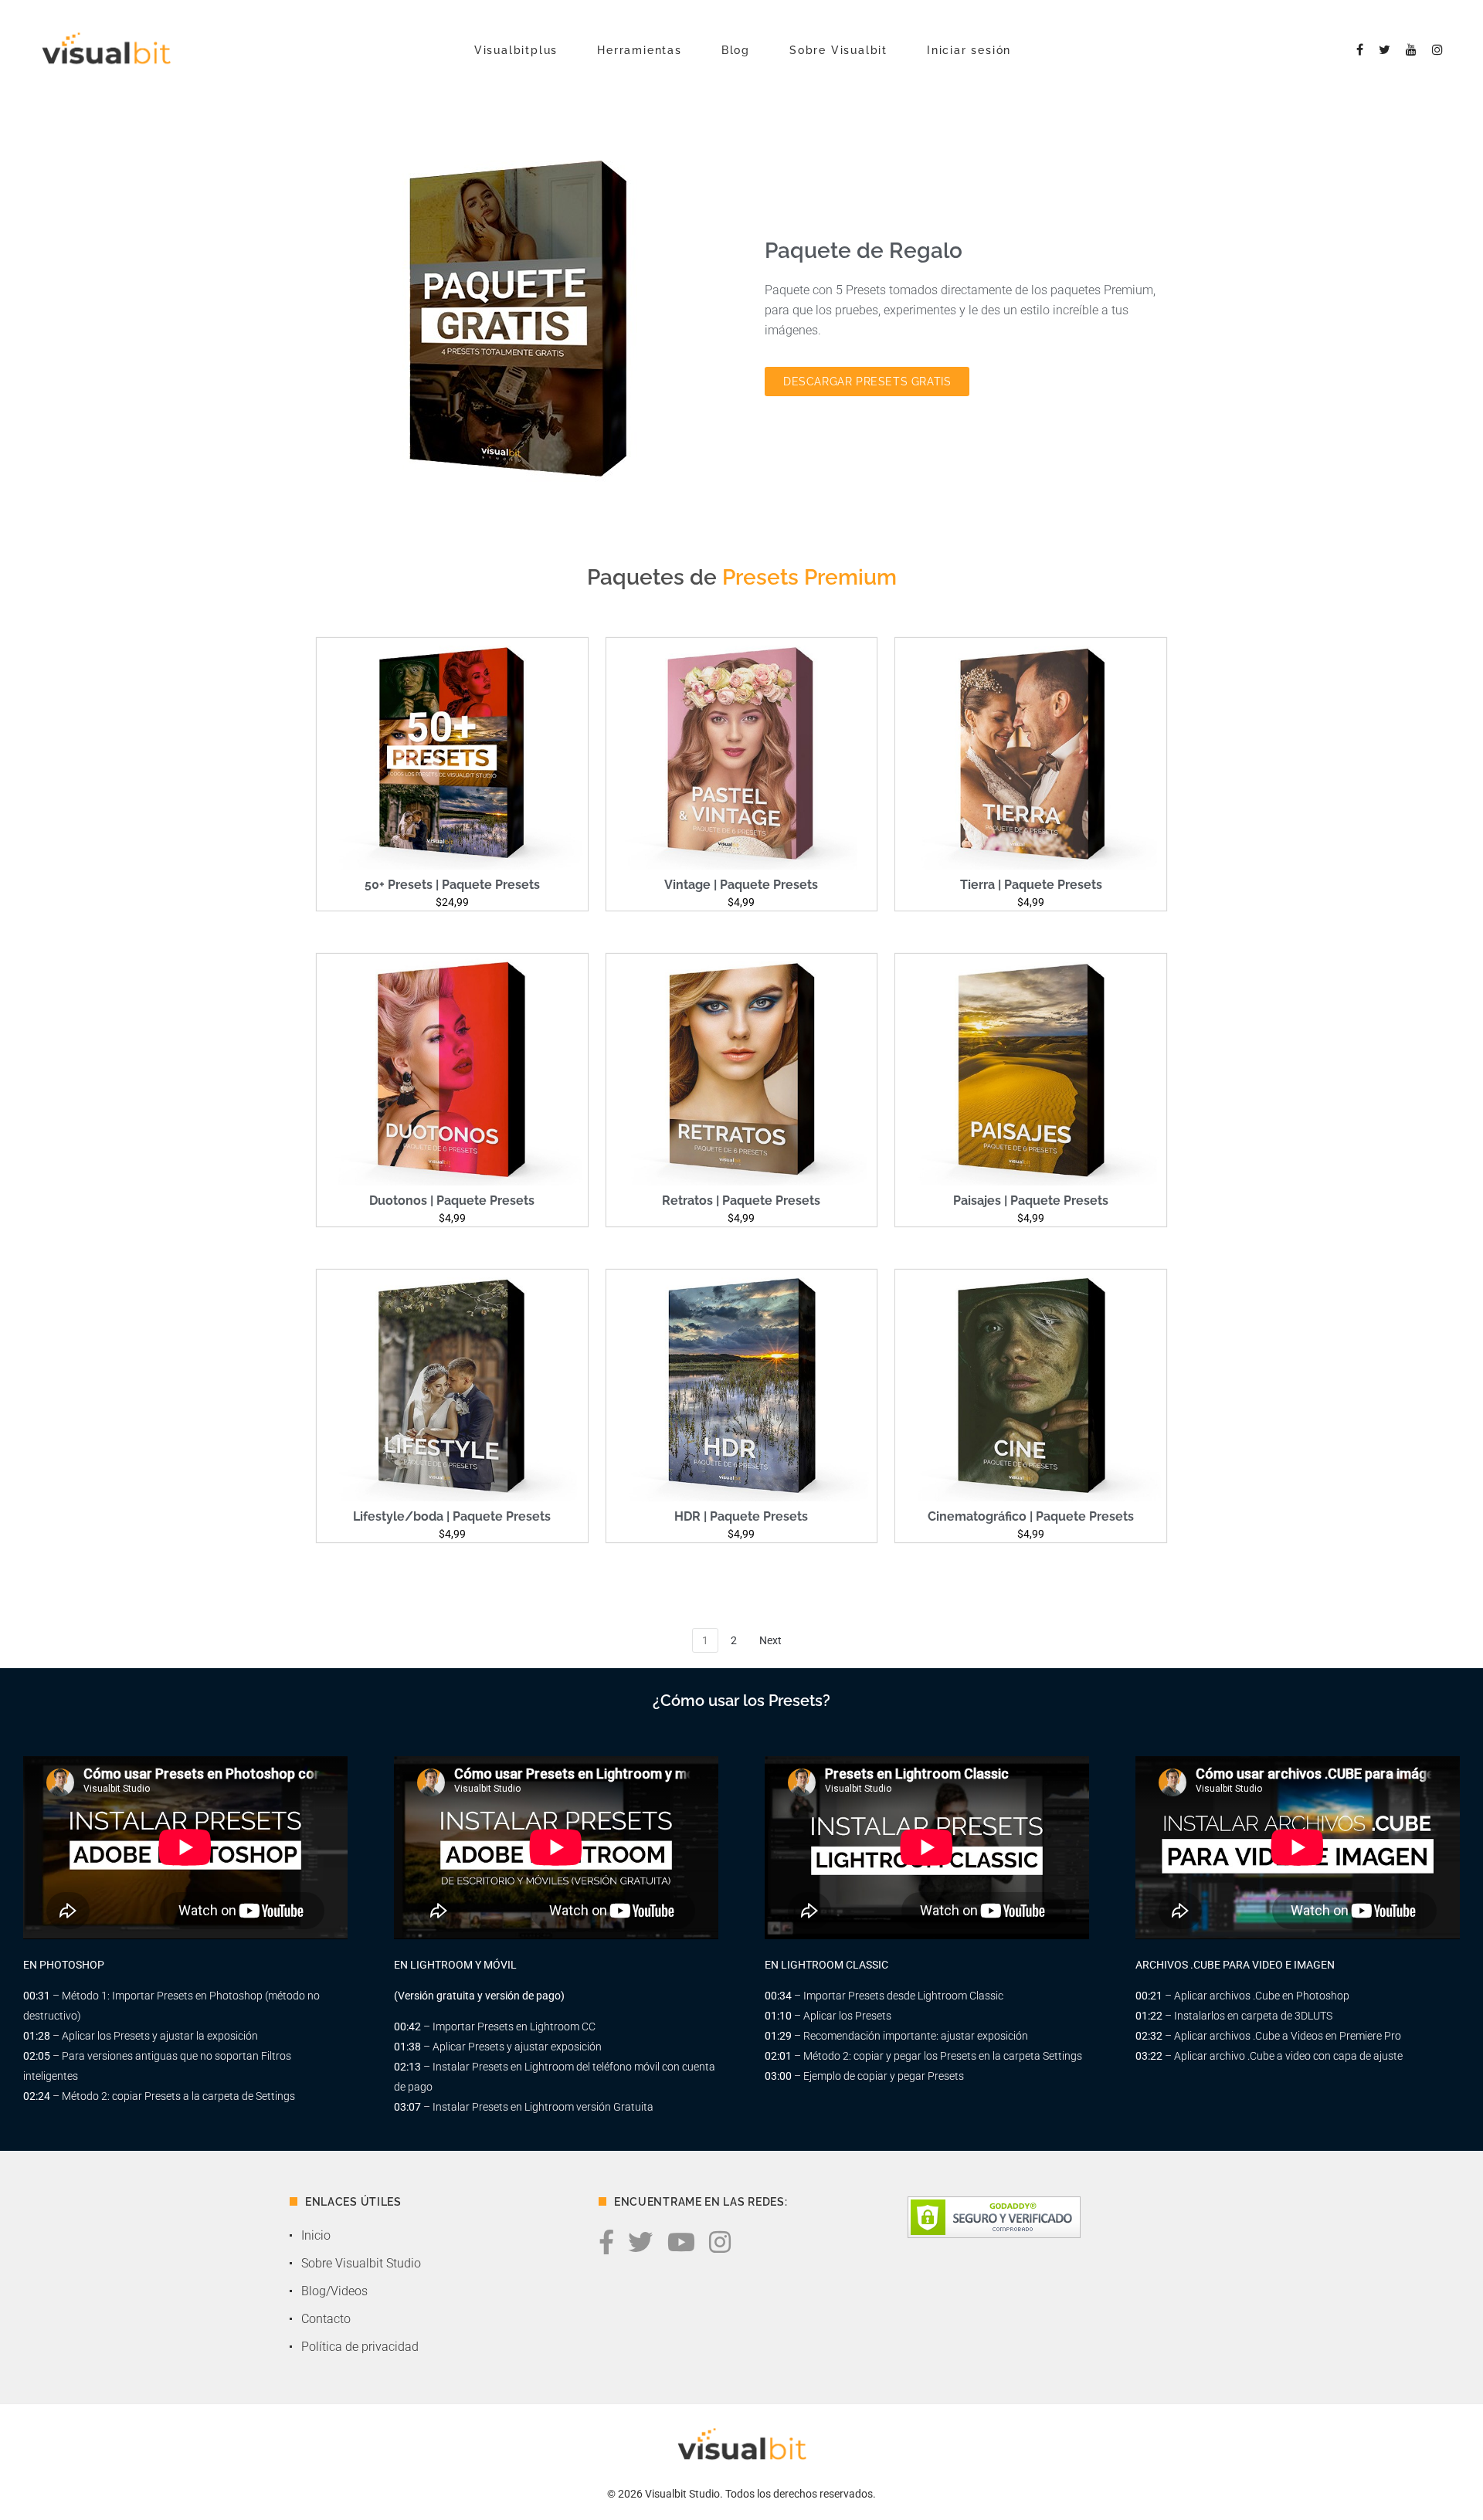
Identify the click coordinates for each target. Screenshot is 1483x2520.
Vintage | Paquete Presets (741, 885)
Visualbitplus (516, 50)
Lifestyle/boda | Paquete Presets (452, 1516)
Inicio (316, 2235)
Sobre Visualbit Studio (361, 2263)
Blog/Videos (334, 2291)
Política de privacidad (360, 2347)
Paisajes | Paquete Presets (1031, 1201)
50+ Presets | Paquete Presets (452, 885)
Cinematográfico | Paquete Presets (1031, 1516)
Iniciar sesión (969, 50)
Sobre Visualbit (838, 50)
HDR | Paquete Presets (741, 1516)
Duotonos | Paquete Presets (452, 1201)
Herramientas (640, 50)
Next (770, 1640)
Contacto (326, 2319)
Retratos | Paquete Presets (741, 1201)
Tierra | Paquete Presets (1031, 885)
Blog (736, 50)
